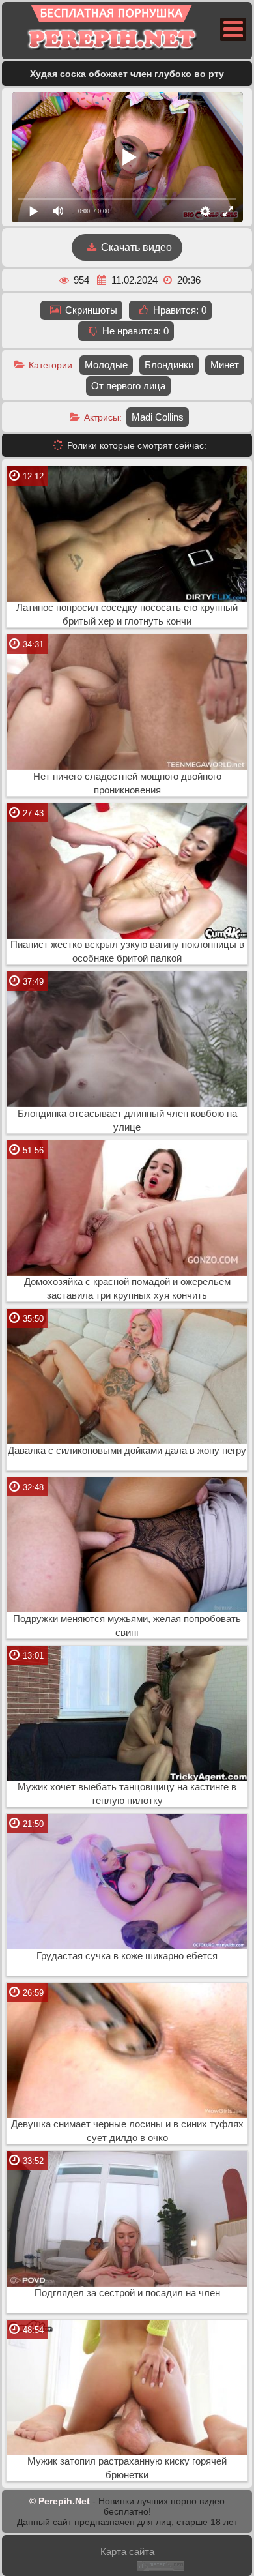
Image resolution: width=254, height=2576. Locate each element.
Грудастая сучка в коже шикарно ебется (127, 1956)
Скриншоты (90, 310)
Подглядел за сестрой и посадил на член (127, 2293)
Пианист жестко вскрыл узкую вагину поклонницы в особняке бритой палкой (127, 952)
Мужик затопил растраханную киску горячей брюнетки (127, 2468)
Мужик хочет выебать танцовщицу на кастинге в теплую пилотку (127, 1794)
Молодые (106, 365)
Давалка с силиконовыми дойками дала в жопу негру (127, 1451)
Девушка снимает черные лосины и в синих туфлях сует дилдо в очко (127, 2131)
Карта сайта (127, 2552)
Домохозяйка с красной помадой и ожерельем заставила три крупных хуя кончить (127, 1289)
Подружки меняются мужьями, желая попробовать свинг (127, 1626)
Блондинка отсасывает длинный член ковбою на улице (127, 1120)
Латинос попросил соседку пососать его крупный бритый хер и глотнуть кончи (127, 614)
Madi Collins (158, 417)
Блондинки (169, 365)
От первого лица (128, 386)
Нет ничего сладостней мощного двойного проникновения (127, 783)
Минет (225, 365)
